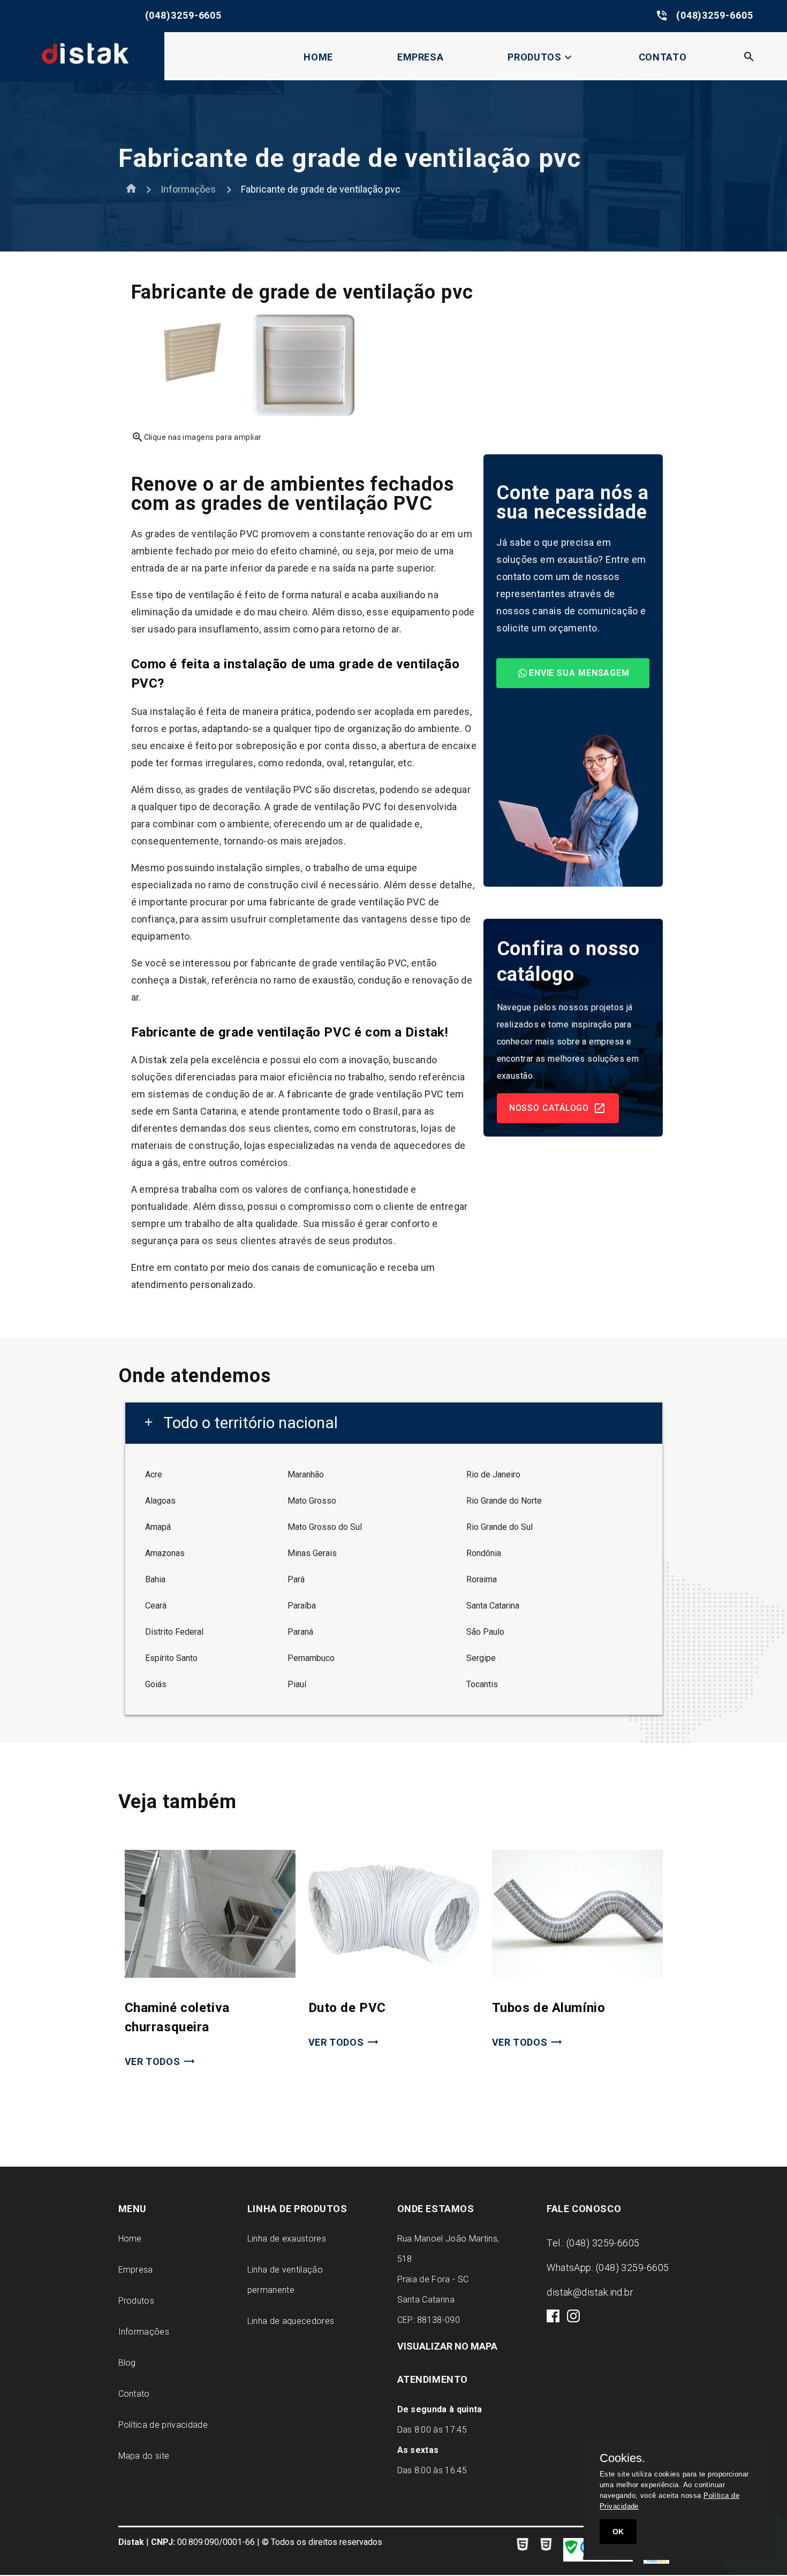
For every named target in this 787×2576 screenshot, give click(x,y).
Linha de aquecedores (291, 2321)
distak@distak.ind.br (590, 2292)
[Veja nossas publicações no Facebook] (554, 2319)
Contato (663, 57)
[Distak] (82, 73)
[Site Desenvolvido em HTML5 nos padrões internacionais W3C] (523, 2546)
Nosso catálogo (549, 1108)
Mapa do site (144, 2456)
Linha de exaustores (287, 2239)
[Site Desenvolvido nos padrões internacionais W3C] (546, 2546)
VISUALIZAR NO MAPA (447, 2346)
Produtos (541, 57)
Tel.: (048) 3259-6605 (593, 2243)
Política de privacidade (163, 2425)
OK (618, 2532)
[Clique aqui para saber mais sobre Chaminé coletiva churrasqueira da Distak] (210, 1975)
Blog (127, 2363)
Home (318, 57)
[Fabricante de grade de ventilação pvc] (189, 388)
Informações (188, 189)
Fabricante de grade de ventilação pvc (321, 189)
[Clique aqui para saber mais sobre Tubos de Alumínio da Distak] (577, 1975)
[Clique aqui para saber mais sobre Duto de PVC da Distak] (394, 1975)
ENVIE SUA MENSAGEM (579, 673)
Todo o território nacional (240, 1423)
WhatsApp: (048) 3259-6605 (608, 2268)
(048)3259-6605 (128, 16)
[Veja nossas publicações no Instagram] (573, 2319)
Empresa (421, 57)
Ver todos (153, 2061)
